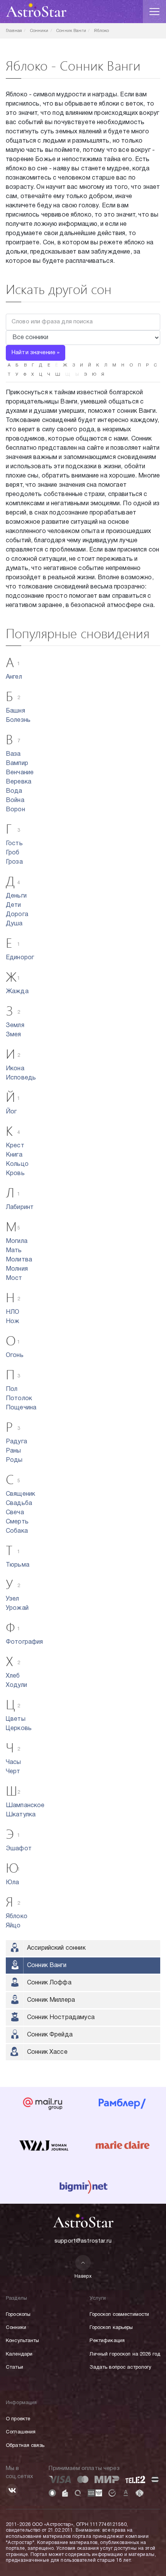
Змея (14, 1035)
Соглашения (21, 2432)
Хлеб (13, 1676)
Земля (15, 1026)
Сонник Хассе (47, 2052)
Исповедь (21, 1078)
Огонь (15, 1355)
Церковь (19, 1729)
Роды (14, 1460)
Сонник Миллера (51, 2000)
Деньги (16, 896)
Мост (14, 1278)
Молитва (19, 1260)
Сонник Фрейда (50, 2035)
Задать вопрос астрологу (120, 2367)
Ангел (14, 677)
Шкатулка (21, 1815)
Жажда (17, 992)
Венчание (20, 773)
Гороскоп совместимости (119, 2315)
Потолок (19, 1399)
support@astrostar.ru (83, 2241)
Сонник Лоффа (49, 1983)
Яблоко (17, 1917)
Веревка (19, 782)
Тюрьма (18, 1565)
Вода (14, 791)
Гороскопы (18, 2315)
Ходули (16, 1685)
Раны (14, 1451)
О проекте (18, 2419)
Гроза (14, 862)
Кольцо (17, 1164)
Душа (14, 924)
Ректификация (107, 2341)
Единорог (20, 958)
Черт (13, 1772)
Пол (12, 1389)
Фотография (25, 1642)
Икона (15, 1069)
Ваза (13, 754)
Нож (13, 1322)
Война (15, 800)
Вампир (17, 763)
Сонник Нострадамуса (61, 2018)
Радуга (16, 1442)
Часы (14, 1762)
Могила (17, 1241)
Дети (14, 905)
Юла (12, 1883)
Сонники (16, 2328)
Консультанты (23, 2341)
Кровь (15, 1174)
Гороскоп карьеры (111, 2328)
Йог (11, 1112)
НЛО (13, 1312)
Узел (13, 1599)
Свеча (15, 1513)
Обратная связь (25, 2446)
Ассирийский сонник (56, 1948)
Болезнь (18, 720)
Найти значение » (36, 353)
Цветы (16, 1719)
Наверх (83, 2276)
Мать (14, 1251)
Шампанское (25, 1806)
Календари (19, 2354)
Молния (17, 1269)
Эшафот (19, 1849)
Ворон (15, 810)
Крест (15, 1146)
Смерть (17, 1522)
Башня (15, 711)
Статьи (14, 2367)
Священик (20, 1494)
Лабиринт (20, 1207)
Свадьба (19, 1503)
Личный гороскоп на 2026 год (125, 2354)
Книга (14, 1155)
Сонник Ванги (47, 1966)
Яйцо (13, 1926)
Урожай (17, 1608)
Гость (14, 844)
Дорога (17, 915)
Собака (17, 1531)
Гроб (13, 853)
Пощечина (21, 1408)
